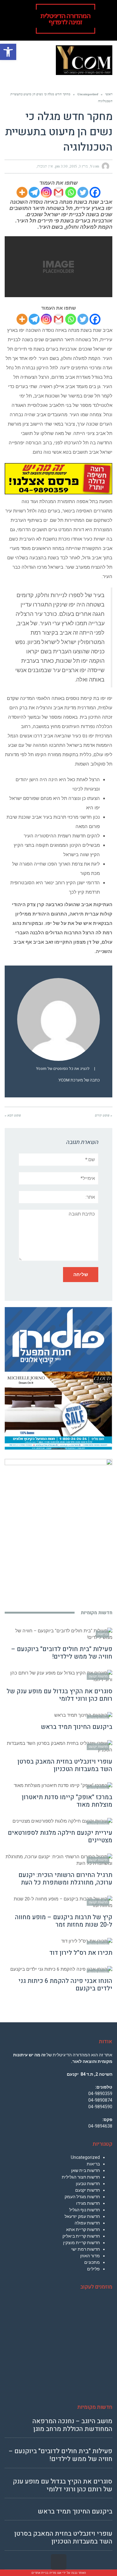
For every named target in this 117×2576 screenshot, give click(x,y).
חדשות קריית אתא (83, 2229)
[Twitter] (83, 192)
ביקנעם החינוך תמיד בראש (77, 1727)
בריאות (93, 2164)
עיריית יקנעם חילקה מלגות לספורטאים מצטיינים (60, 1837)
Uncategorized (85, 2157)
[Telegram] (34, 192)
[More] (22, 192)
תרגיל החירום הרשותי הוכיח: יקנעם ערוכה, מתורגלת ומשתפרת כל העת (65, 1879)
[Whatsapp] (71, 192)
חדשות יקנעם (88, 2190)
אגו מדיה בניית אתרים (46, 2573)
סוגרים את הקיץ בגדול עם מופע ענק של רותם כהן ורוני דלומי (59, 1695)
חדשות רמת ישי (85, 2249)
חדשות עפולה (87, 2223)
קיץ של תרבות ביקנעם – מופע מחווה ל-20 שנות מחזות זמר (64, 1921)
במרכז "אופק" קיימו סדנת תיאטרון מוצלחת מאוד (67, 1801)
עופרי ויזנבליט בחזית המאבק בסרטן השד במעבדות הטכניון (65, 1765)
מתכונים (92, 2262)
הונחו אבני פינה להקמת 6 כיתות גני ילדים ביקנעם (65, 1985)
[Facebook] (95, 192)
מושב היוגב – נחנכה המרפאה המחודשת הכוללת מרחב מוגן (72, 2425)
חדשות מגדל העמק (82, 2197)
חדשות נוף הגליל (85, 2210)
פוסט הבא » (13, 1115)
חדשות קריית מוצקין (81, 2243)
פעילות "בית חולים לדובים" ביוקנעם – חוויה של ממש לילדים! (62, 1653)
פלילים (93, 2269)
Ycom (95, 166)
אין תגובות (45, 166)
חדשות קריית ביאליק (81, 2236)
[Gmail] (58, 192)
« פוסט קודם (104, 1115)
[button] (8, 52)
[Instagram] (46, 192)
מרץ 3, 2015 (79, 166)
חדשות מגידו (88, 2203)
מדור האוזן (90, 2256)
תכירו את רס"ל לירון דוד (81, 1953)
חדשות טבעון (88, 2184)
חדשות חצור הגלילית (81, 2177)
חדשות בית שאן (85, 2170)
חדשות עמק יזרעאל (82, 2216)
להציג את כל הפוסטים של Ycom (63, 1069)
